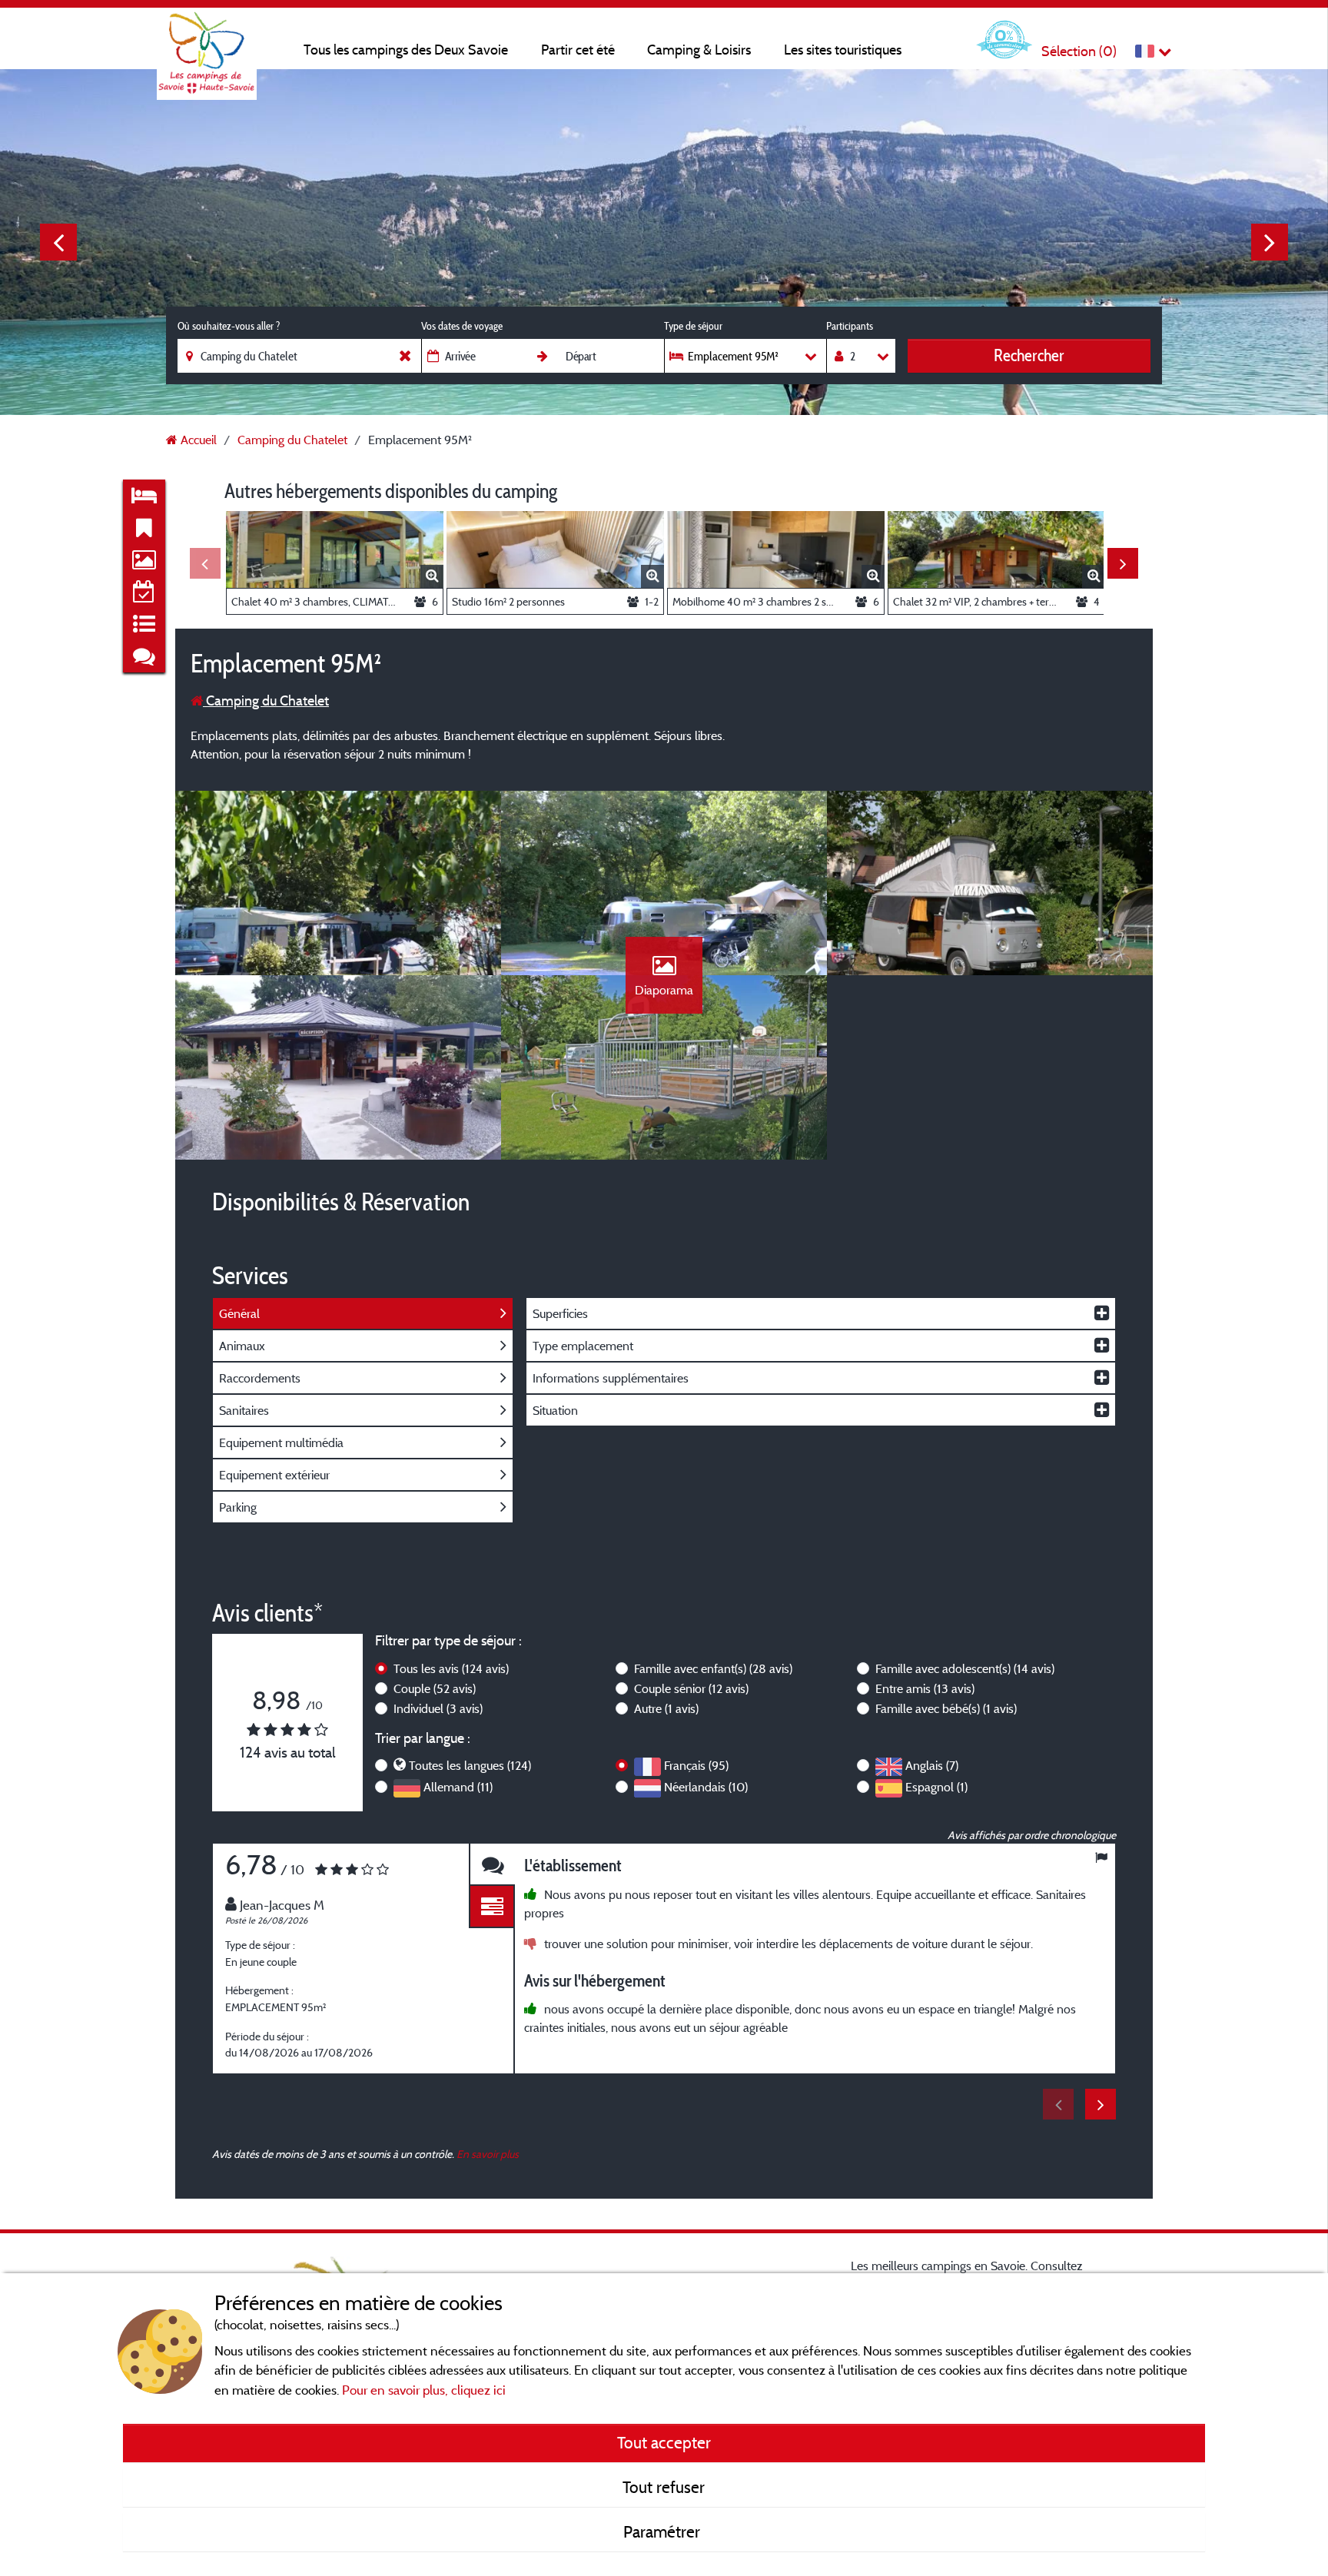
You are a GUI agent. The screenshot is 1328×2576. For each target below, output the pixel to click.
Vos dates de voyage (462, 326)
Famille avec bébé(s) (946, 1708)
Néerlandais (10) (706, 1787)
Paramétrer (664, 2531)
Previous (58, 242)
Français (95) (696, 1765)
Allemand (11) (458, 1787)
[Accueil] (207, 42)
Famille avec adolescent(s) (965, 1668)
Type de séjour (693, 326)
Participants (850, 326)
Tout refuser (664, 2487)
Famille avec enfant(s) (713, 1668)
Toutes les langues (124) (470, 1765)
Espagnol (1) (936, 1787)
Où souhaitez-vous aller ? (229, 326)
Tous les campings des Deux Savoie (406, 50)
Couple (435, 1688)
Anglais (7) (932, 1765)
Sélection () (1079, 51)
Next (1270, 242)
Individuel (438, 1708)
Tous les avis (451, 1668)
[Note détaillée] (492, 1907)
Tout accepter (664, 2442)
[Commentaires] (492, 1865)
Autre (666, 1708)
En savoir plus (488, 2154)
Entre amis (925, 1688)
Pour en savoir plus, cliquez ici (424, 2390)
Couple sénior (691, 1688)
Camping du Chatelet (266, 700)
